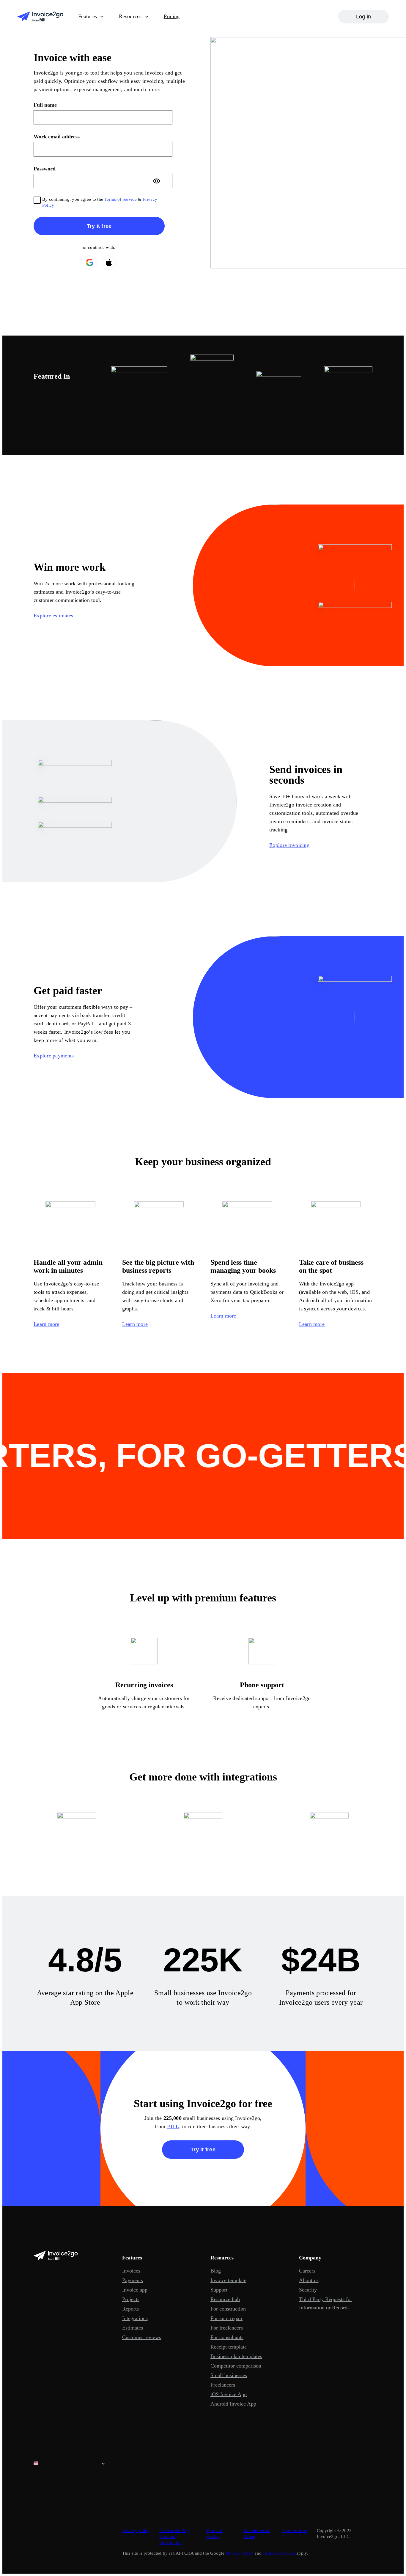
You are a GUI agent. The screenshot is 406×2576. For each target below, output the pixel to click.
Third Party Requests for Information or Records (326, 2303)
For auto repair (226, 2318)
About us (309, 2280)
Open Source (295, 2531)
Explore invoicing (289, 845)
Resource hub (225, 2299)
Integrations (135, 2318)
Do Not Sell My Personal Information (174, 2537)
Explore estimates (53, 616)
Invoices (131, 2271)
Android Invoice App (233, 2404)
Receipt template (229, 2347)
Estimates (133, 2328)
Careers (307, 2271)
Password (45, 169)
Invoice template (228, 2280)
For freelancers (227, 2328)
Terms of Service (121, 199)
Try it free (203, 2150)
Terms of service (214, 2534)
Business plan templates (236, 2356)
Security (308, 2290)
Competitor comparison (236, 2366)
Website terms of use (257, 2534)
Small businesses (229, 2375)
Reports (130, 2309)
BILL (173, 2126)
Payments (133, 2280)
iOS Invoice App (229, 2394)
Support (219, 2290)
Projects (131, 2299)
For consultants (227, 2337)
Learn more (47, 1324)
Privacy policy (136, 2531)
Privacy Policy (239, 2553)
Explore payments (54, 1056)
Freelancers (223, 2385)
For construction (228, 2309)
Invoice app (135, 2290)
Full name (45, 105)
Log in (364, 17)
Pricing (172, 16)
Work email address (57, 137)
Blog (216, 2271)
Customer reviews (142, 2337)
